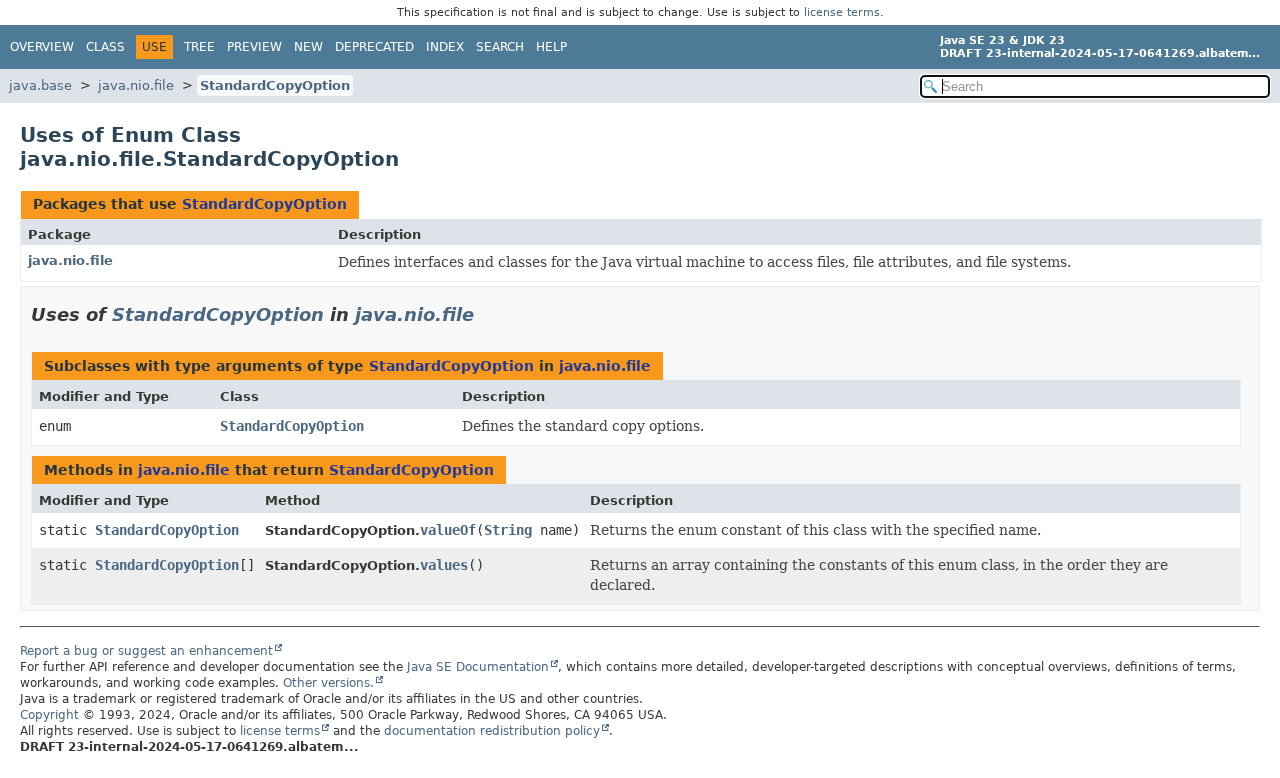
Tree (199, 47)
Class (105, 47)
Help (551, 47)
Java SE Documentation (478, 667)
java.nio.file (136, 85)
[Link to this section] (488, 314)
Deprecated (374, 47)
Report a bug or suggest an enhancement (146, 651)
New (308, 47)
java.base (40, 85)
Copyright (49, 715)
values (444, 565)
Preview (254, 47)
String (508, 530)
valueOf (448, 530)
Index (445, 47)
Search (500, 47)
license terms (842, 12)
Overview (42, 47)
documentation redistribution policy (492, 731)
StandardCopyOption (275, 85)
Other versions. (328, 683)
